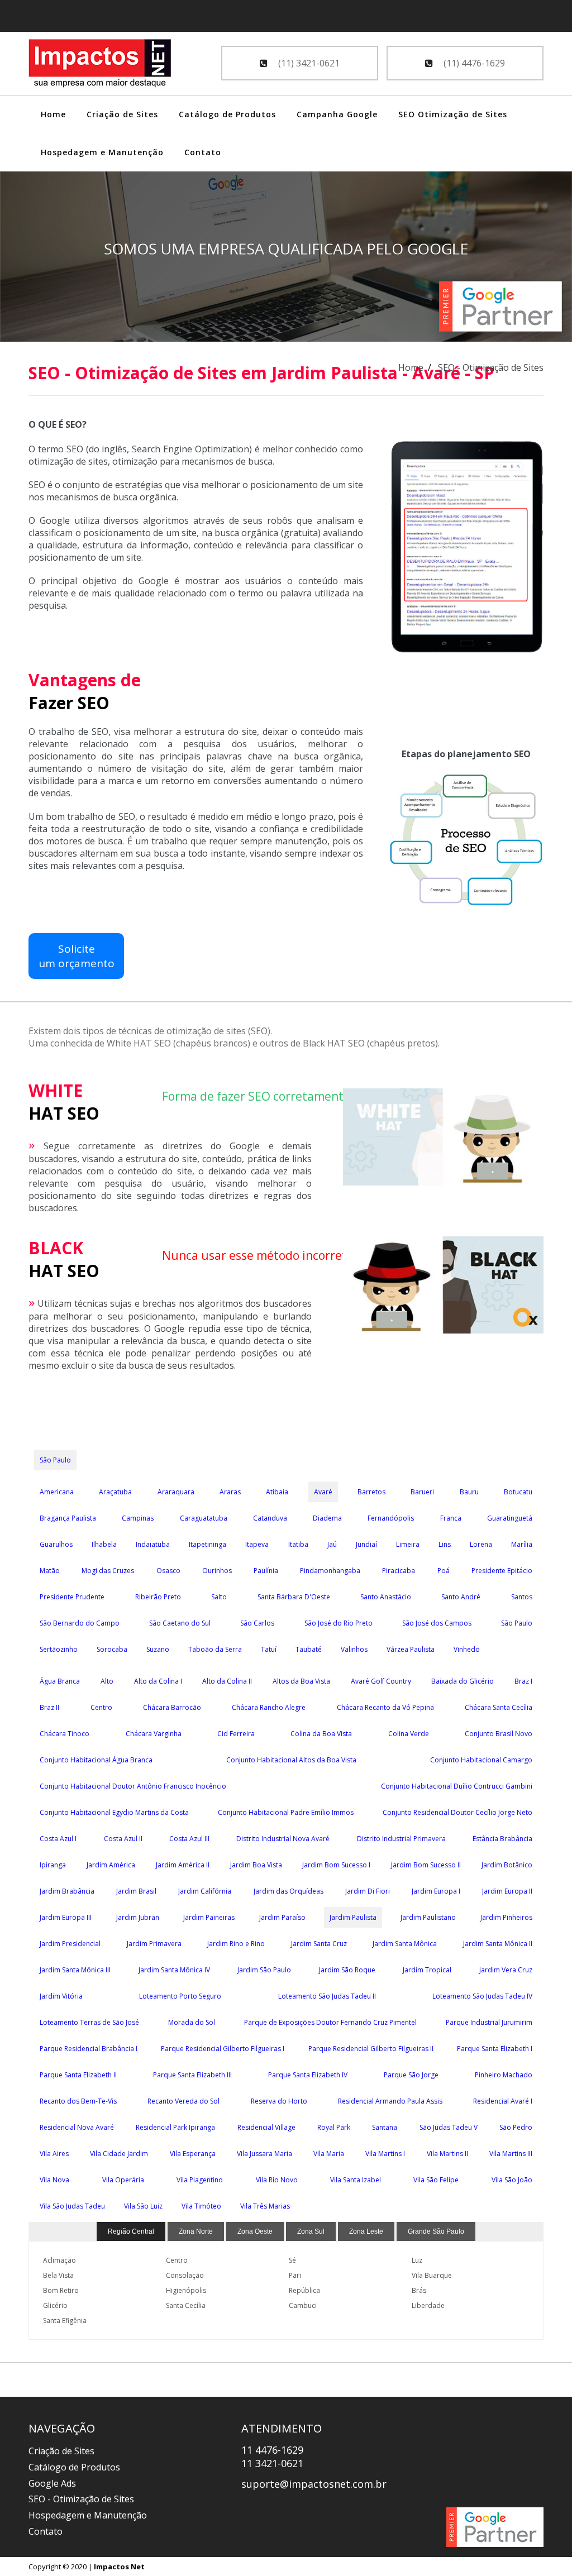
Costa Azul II (123, 1839)
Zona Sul (311, 2231)
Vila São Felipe (436, 2180)
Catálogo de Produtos (227, 114)
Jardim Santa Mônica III (75, 1970)
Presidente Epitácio (502, 1571)
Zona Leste (366, 2231)
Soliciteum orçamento (77, 956)
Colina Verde (409, 1734)
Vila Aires (54, 2154)
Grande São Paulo (436, 2231)
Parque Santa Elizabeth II (78, 2075)
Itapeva (257, 1544)
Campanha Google (337, 114)
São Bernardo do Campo (80, 1623)
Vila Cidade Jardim (119, 2154)
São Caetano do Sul (180, 1623)
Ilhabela (104, 1544)
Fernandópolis (391, 1518)
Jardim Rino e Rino (236, 1944)
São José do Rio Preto (339, 1623)
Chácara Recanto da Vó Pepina (385, 1707)
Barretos (371, 1492)
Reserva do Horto (279, 2101)
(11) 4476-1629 (473, 63)
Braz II (49, 1707)
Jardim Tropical (427, 1970)
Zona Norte (196, 2231)
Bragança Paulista (68, 1518)
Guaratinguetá (510, 1518)
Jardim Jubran (138, 1917)
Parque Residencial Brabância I (89, 2049)
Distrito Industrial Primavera (401, 1839)
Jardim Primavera (154, 1944)
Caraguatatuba (204, 1518)
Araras (230, 1492)
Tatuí (269, 1649)
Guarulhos (56, 1544)
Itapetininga (208, 1544)
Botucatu (518, 1492)
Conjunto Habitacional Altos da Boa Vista (291, 1760)
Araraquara (176, 1492)
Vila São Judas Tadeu (72, 2206)
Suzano (158, 1649)
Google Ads (52, 2483)
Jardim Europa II (507, 1891)
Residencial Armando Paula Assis (390, 2101)
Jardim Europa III (66, 1917)
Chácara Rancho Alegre (269, 1707)
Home (53, 114)
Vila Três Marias (265, 2206)
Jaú (332, 1544)
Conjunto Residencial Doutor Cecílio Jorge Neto (457, 1812)
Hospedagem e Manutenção (102, 152)
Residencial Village (266, 2127)
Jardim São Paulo (264, 1970)
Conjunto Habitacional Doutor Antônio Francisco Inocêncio (133, 1786)
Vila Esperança (193, 2154)
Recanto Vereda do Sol (183, 2101)
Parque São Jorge (411, 2075)
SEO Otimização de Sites (453, 114)
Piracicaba (399, 1571)
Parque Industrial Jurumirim (489, 2022)
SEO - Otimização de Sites (81, 2499)
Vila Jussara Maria (264, 2154)
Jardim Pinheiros (506, 1917)
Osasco (168, 1571)
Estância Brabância (502, 1839)
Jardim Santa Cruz (319, 1944)
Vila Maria (329, 2154)
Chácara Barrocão (172, 1707)
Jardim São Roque (347, 1970)
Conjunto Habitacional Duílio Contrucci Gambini (457, 1786)
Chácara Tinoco (65, 1734)
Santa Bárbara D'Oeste (294, 1597)
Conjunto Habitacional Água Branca (96, 1760)
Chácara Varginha (154, 1734)
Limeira (408, 1544)
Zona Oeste (255, 2231)
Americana (57, 1492)
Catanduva (270, 1518)
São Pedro (516, 2127)
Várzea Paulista (411, 1649)
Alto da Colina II (227, 1681)
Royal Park (334, 2127)
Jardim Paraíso (282, 1917)
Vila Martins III (511, 2154)
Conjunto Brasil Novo (499, 1734)
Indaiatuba (153, 1544)
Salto (219, 1597)
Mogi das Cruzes (108, 1571)
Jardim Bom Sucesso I (336, 1865)
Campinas (138, 1518)
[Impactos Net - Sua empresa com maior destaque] (100, 65)
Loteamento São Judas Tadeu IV (482, 1996)
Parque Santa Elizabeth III (192, 2075)
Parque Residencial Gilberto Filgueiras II (371, 2049)
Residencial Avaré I (503, 2101)
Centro (101, 1707)
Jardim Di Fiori (368, 1891)
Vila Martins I (385, 2154)
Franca (451, 1518)
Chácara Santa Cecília (499, 1707)
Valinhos (354, 1649)
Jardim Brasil (136, 1891)
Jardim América (111, 1865)
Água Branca (60, 1681)
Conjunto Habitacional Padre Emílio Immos (286, 1812)
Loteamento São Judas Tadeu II (327, 1996)
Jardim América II (183, 1865)
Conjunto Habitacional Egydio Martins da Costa (114, 1812)
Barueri (422, 1492)
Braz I (523, 1681)
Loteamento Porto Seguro (180, 1996)
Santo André (461, 1597)
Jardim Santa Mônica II (498, 1944)
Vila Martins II (447, 2154)
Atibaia (277, 1492)
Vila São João (512, 2180)
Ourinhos (217, 1571)
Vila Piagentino (200, 2180)
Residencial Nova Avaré (77, 2127)
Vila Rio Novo (277, 2180)
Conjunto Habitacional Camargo (481, 1760)
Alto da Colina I (158, 1681)
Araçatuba (115, 1492)
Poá (444, 1571)
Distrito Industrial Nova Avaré (283, 1839)
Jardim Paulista (353, 1917)
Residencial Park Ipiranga (175, 2127)
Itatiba (298, 1544)
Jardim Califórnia (205, 1891)
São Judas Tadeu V (449, 2127)
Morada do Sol (192, 2022)
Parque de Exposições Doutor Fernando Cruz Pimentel (330, 2022)
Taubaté (309, 1649)
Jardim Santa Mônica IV (174, 1970)
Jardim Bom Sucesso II (426, 1865)
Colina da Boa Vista (321, 1734)
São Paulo (55, 1460)
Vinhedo (467, 1649)
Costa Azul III (189, 1839)
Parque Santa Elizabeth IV (308, 2075)
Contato (203, 152)
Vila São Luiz (143, 2206)
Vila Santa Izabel (356, 2180)
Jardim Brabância (67, 1891)
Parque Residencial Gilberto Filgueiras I (223, 2049)
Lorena (481, 1544)
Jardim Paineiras (209, 1917)
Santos (522, 1597)
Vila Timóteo (201, 2206)
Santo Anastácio (386, 1597)
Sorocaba (112, 1649)
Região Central (131, 2231)
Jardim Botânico (507, 1865)
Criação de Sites (122, 114)
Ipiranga (53, 1865)
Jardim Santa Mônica (405, 1944)
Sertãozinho (59, 1649)
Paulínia (266, 1571)
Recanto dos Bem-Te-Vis (78, 2101)
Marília (522, 1544)
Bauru (469, 1492)
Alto (107, 1681)
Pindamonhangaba (330, 1571)
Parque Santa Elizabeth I (495, 2049)
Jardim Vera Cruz (506, 1970)
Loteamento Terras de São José (89, 2022)
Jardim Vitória (61, 1996)
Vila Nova (54, 2180)
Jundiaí (366, 1544)
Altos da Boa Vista (301, 1681)
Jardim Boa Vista (256, 1865)
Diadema (327, 1518)
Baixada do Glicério (463, 1681)
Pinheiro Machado (504, 2075)
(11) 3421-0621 (308, 63)
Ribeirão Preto (158, 1597)
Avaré (323, 1492)
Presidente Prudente (72, 1597)
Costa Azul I (58, 1839)
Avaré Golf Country (381, 1681)
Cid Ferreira (236, 1734)
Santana (385, 2127)
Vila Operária (123, 2180)
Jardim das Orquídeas (289, 1891)
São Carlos (257, 1623)
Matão (50, 1571)
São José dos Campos (437, 1623)
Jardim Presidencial (70, 1944)
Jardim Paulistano (428, 1917)
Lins (445, 1544)
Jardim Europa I (436, 1891)
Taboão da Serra (215, 1649)
